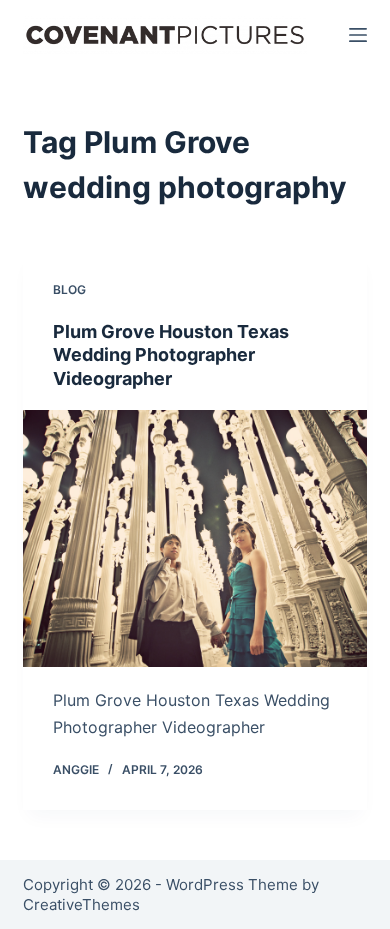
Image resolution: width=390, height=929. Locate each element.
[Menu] (358, 35)
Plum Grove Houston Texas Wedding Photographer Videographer (171, 355)
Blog (69, 289)
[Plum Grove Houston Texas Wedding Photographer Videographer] (194, 538)
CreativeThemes (81, 904)
